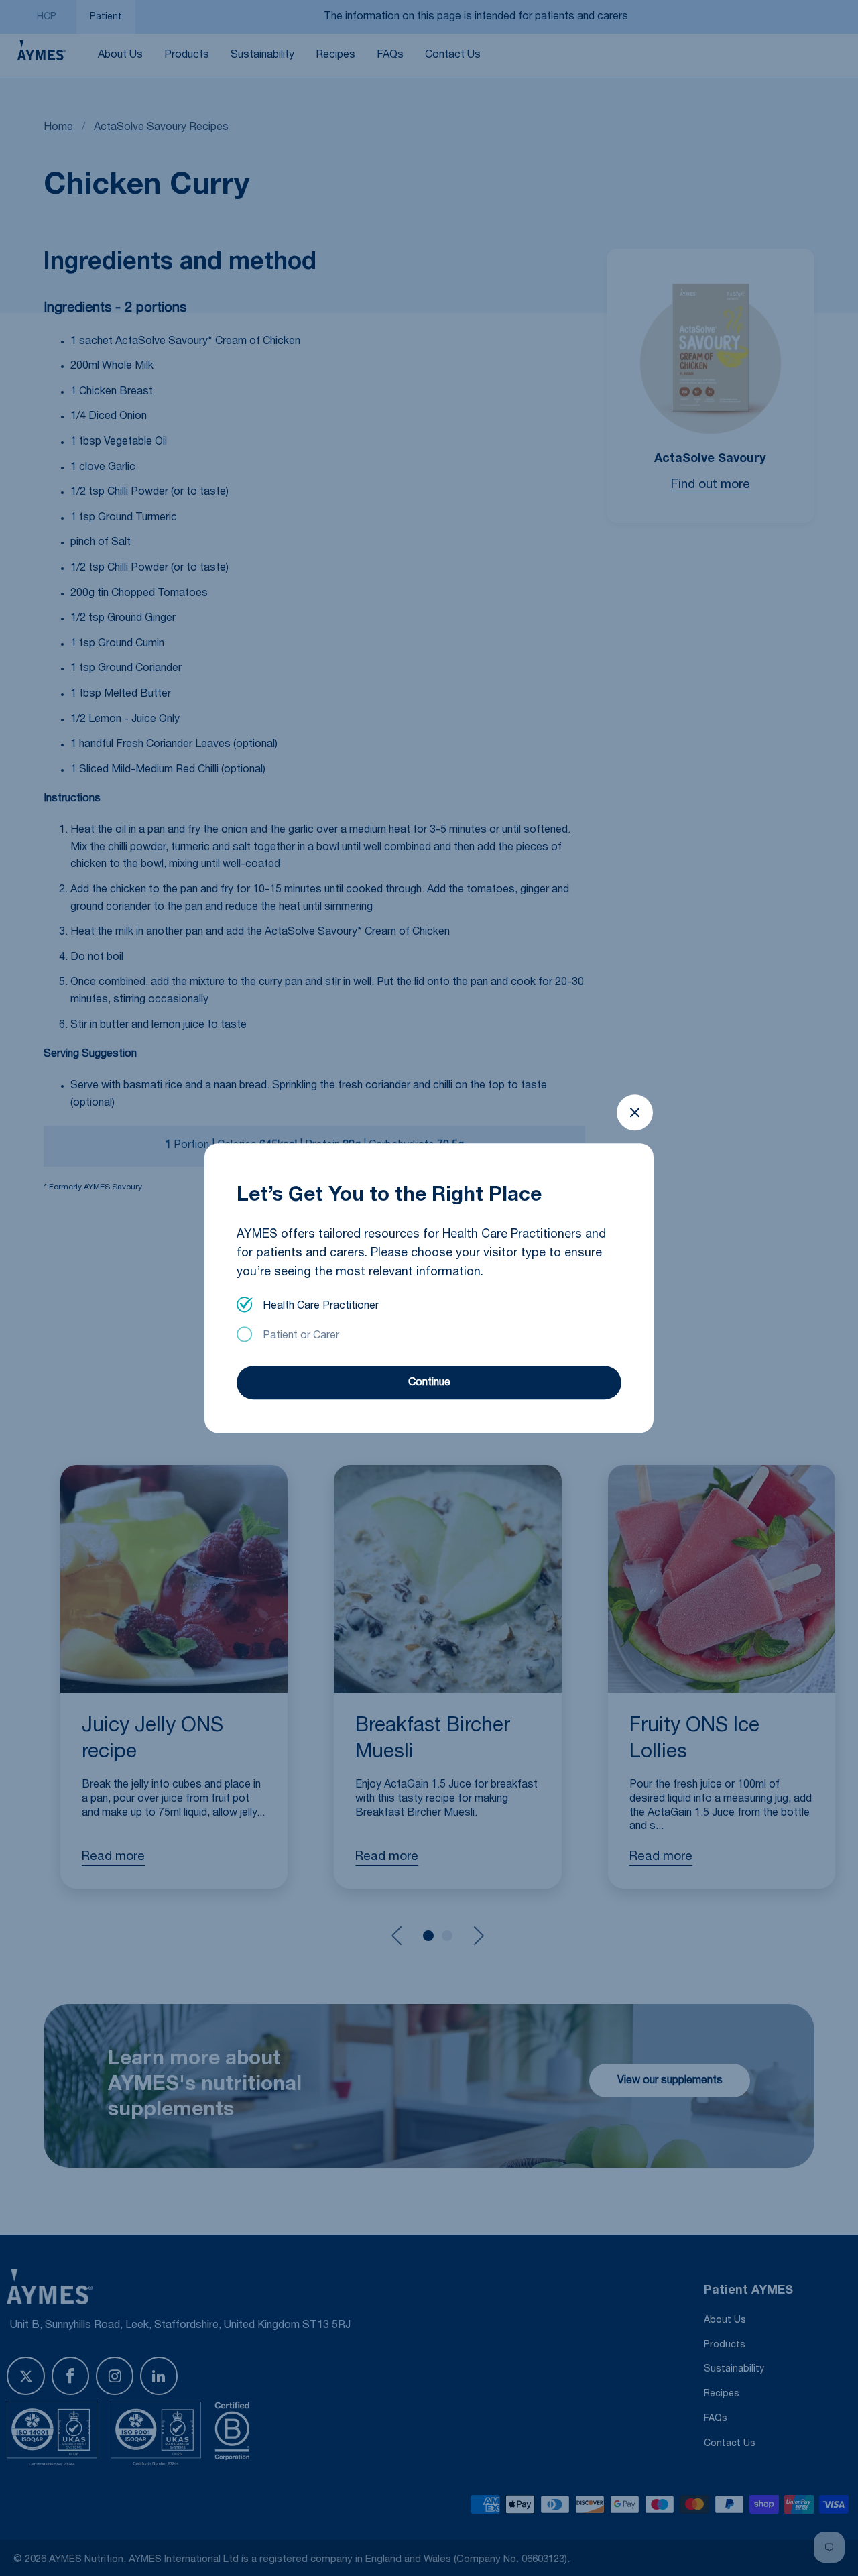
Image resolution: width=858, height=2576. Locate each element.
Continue (429, 1383)
